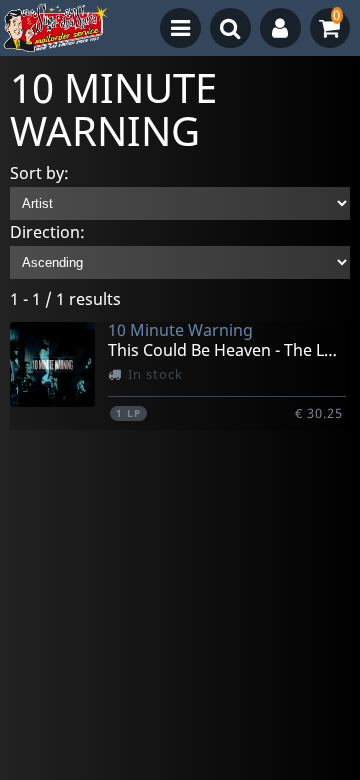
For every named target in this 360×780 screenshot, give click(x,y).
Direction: (47, 232)
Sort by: (39, 173)
